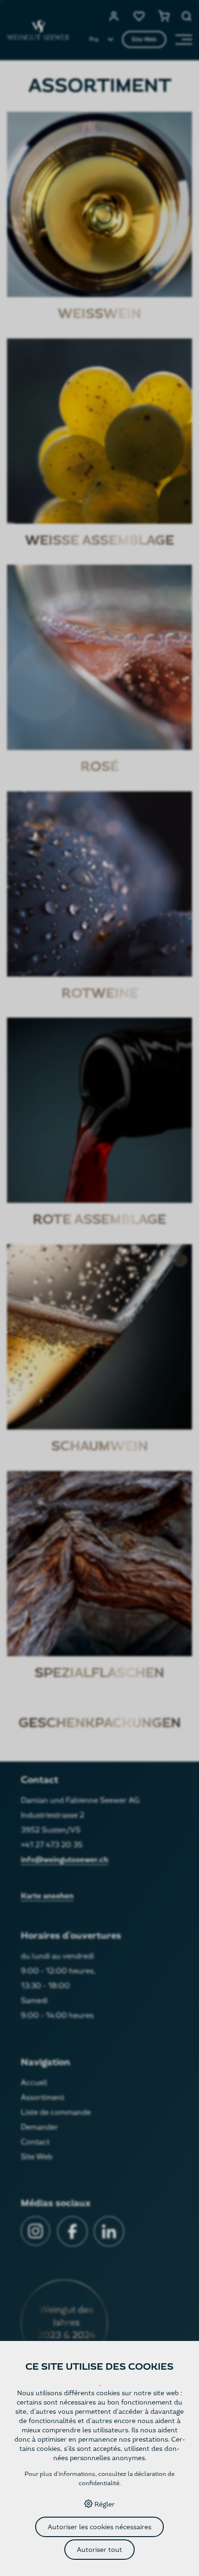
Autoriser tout (99, 2550)
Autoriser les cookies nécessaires (99, 2527)
